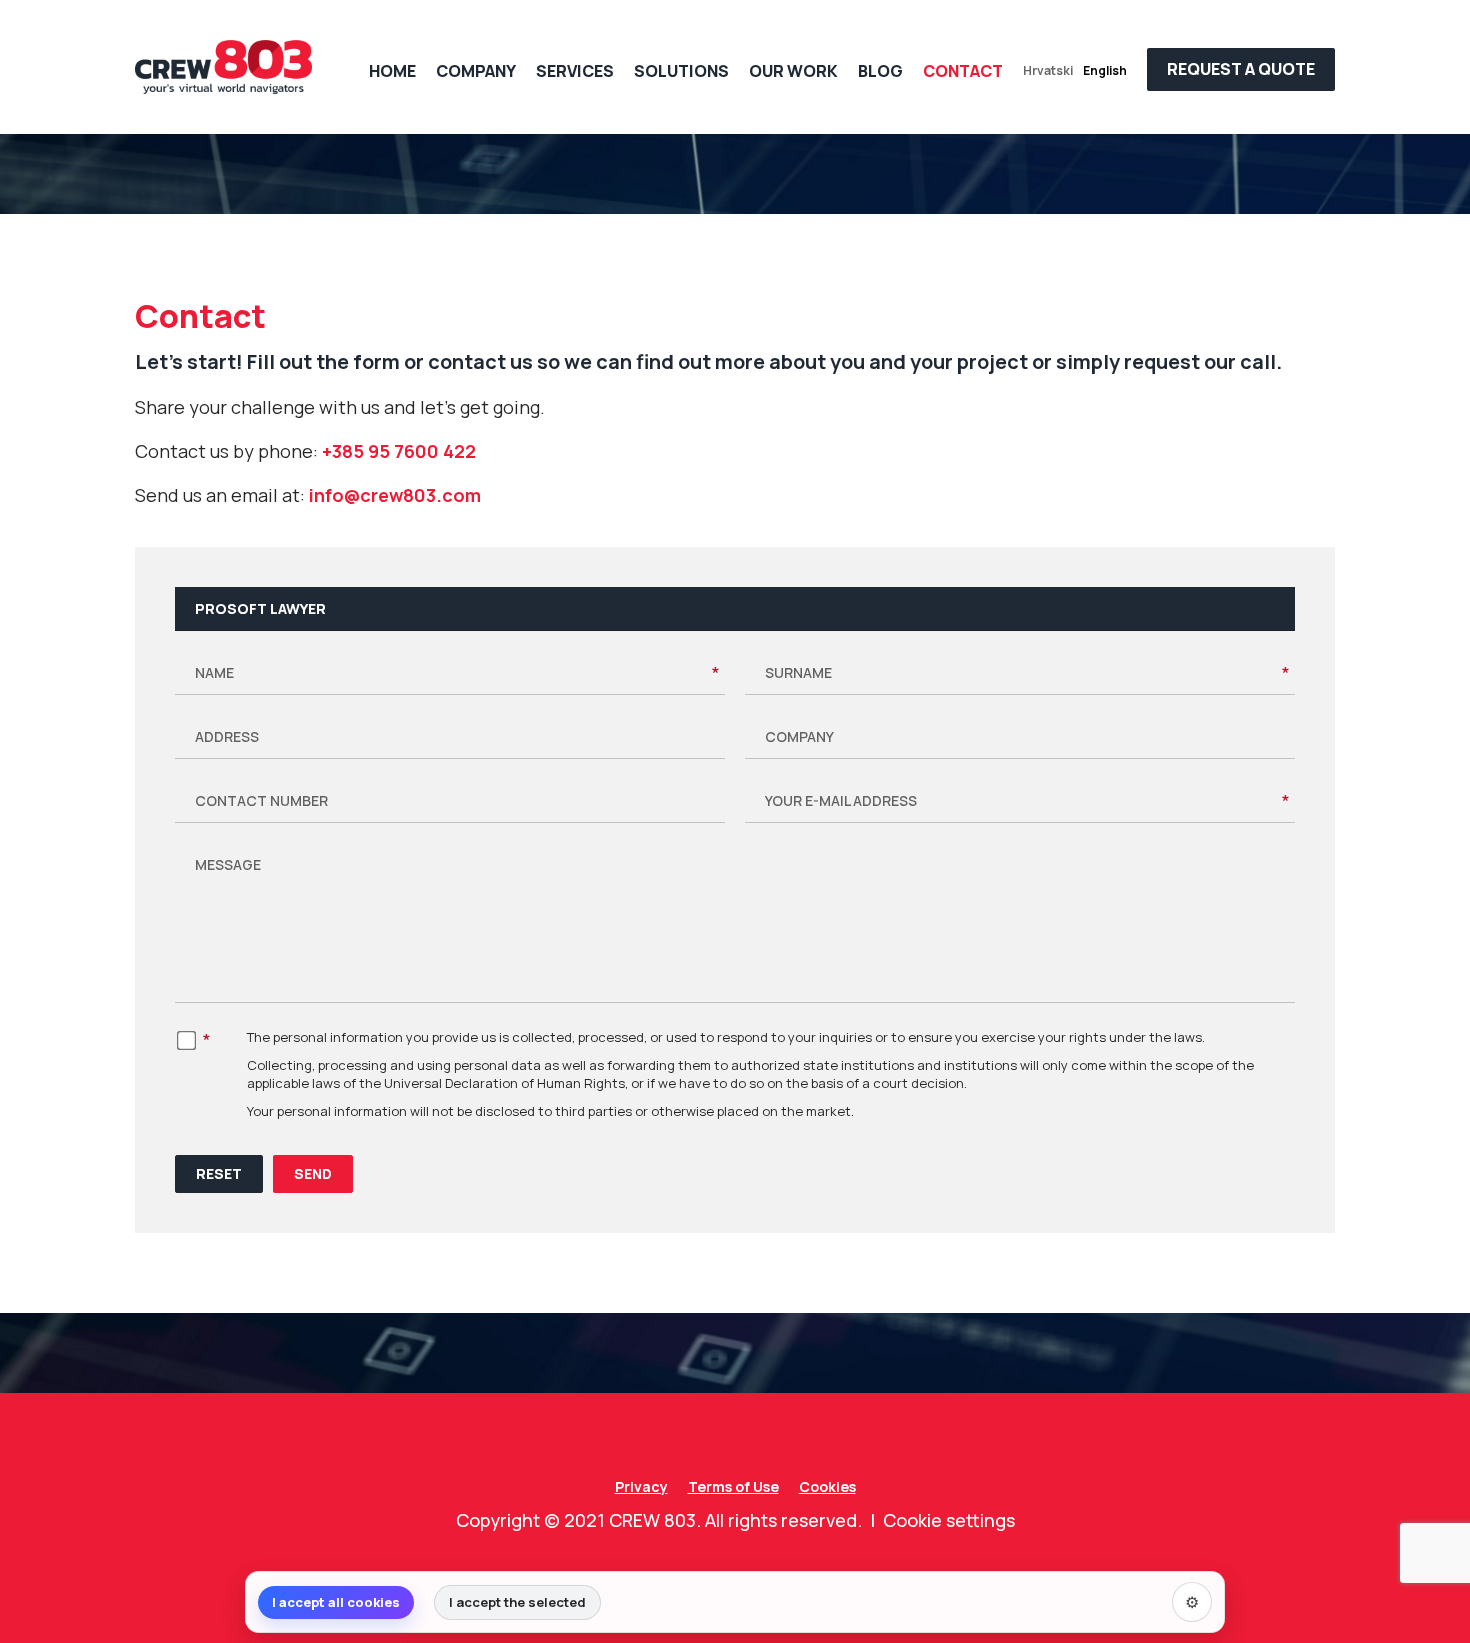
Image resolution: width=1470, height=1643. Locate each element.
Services (575, 71)
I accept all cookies (336, 1602)
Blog (880, 71)
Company (476, 71)
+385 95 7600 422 (399, 451)
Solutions (681, 71)
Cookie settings (949, 1520)
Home (392, 71)
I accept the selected (517, 1602)
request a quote (1241, 69)
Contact (963, 71)
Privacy (641, 1486)
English (1105, 70)
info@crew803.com (395, 495)
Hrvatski (1048, 70)
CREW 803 (652, 1520)
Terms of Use (733, 1486)
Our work (793, 71)
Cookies (827, 1486)
